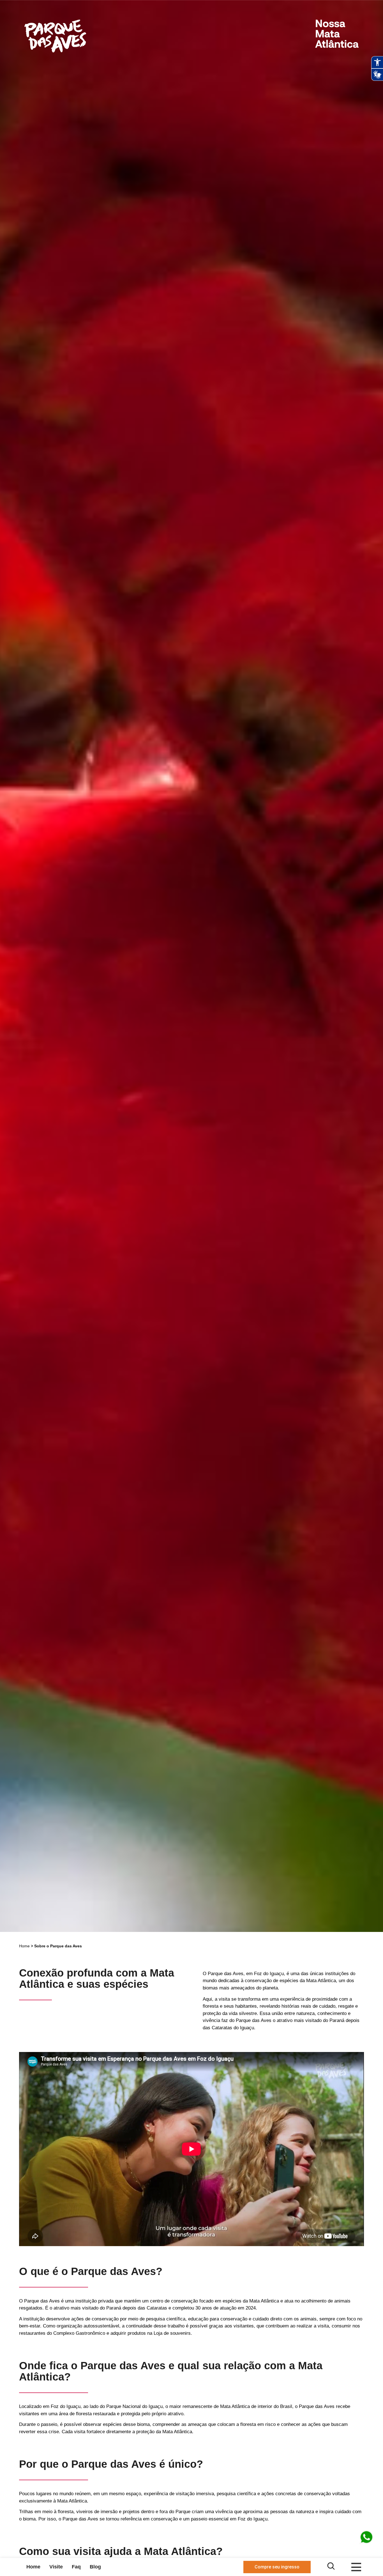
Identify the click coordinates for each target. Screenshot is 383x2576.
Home (24, 1946)
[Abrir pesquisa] (331, 2566)
